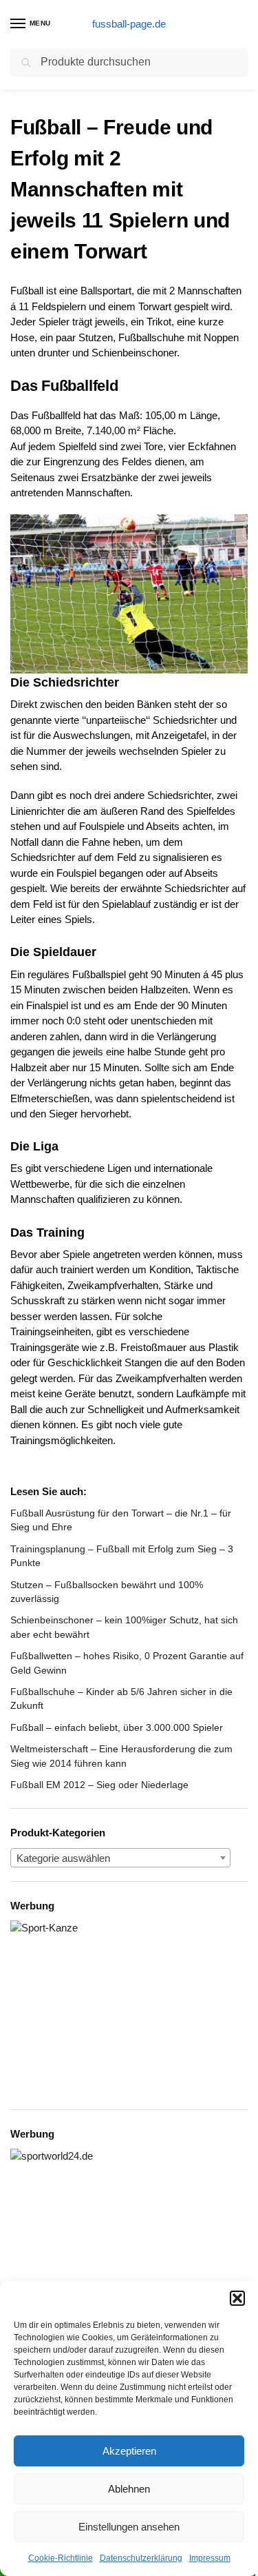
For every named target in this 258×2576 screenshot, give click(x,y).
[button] (237, 2298)
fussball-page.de (129, 24)
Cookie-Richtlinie (61, 2558)
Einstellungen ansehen (129, 2527)
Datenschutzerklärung (141, 2558)
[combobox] (120, 1858)
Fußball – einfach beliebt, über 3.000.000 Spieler (117, 1727)
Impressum (210, 2558)
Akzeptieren (129, 2451)
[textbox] (120, 1858)
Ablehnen (129, 2489)
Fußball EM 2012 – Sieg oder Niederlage (99, 1785)
